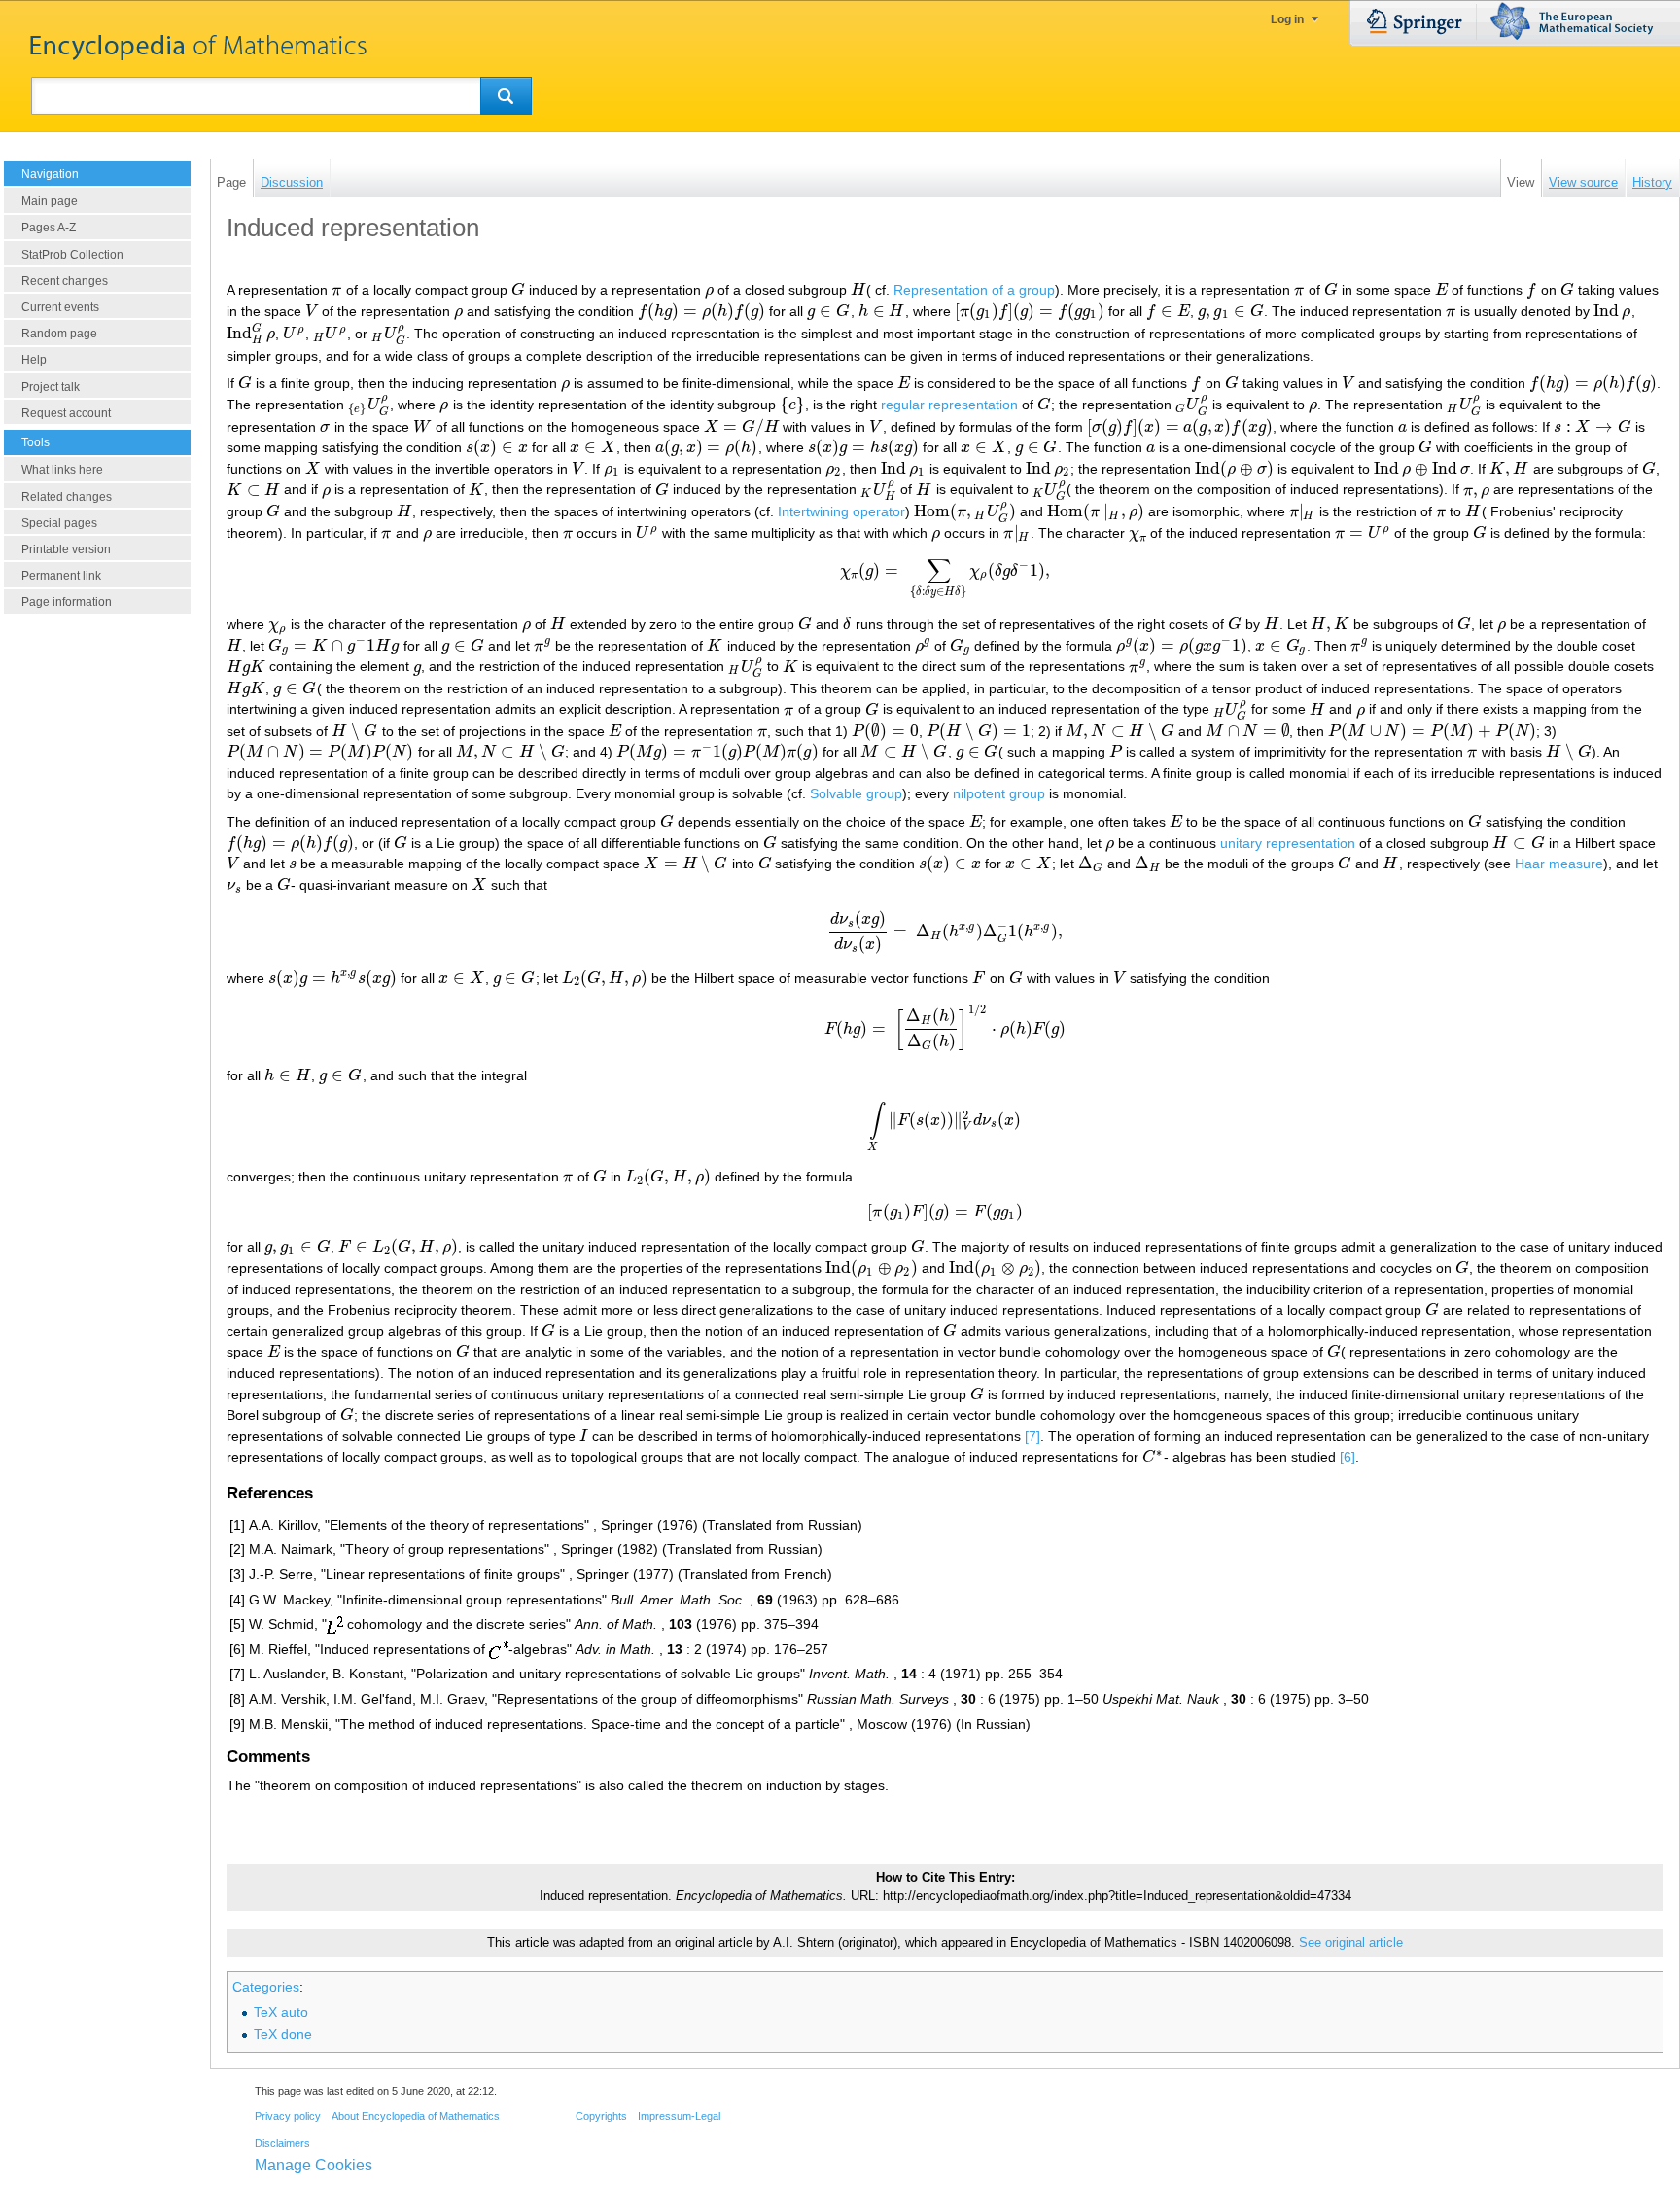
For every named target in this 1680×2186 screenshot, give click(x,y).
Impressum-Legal (679, 2116)
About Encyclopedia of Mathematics (416, 2116)
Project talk (51, 387)
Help (34, 360)
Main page (50, 201)
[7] (1032, 1436)
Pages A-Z (49, 228)
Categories (266, 1987)
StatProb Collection (72, 255)
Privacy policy (288, 2116)
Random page (59, 334)
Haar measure (1559, 864)
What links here (62, 470)
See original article (1351, 1943)
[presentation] (337, 290)
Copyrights (601, 2116)
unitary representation (1288, 843)
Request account (66, 413)
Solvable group (856, 793)
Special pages (59, 523)
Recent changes (65, 281)
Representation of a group (974, 290)
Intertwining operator (841, 511)
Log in (1287, 19)
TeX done (283, 2034)
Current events (60, 307)
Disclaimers (282, 2143)
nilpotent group (999, 793)
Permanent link (61, 576)
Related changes (67, 497)
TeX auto (281, 2012)
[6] (1347, 1457)
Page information (67, 602)
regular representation (949, 405)
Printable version (66, 549)
